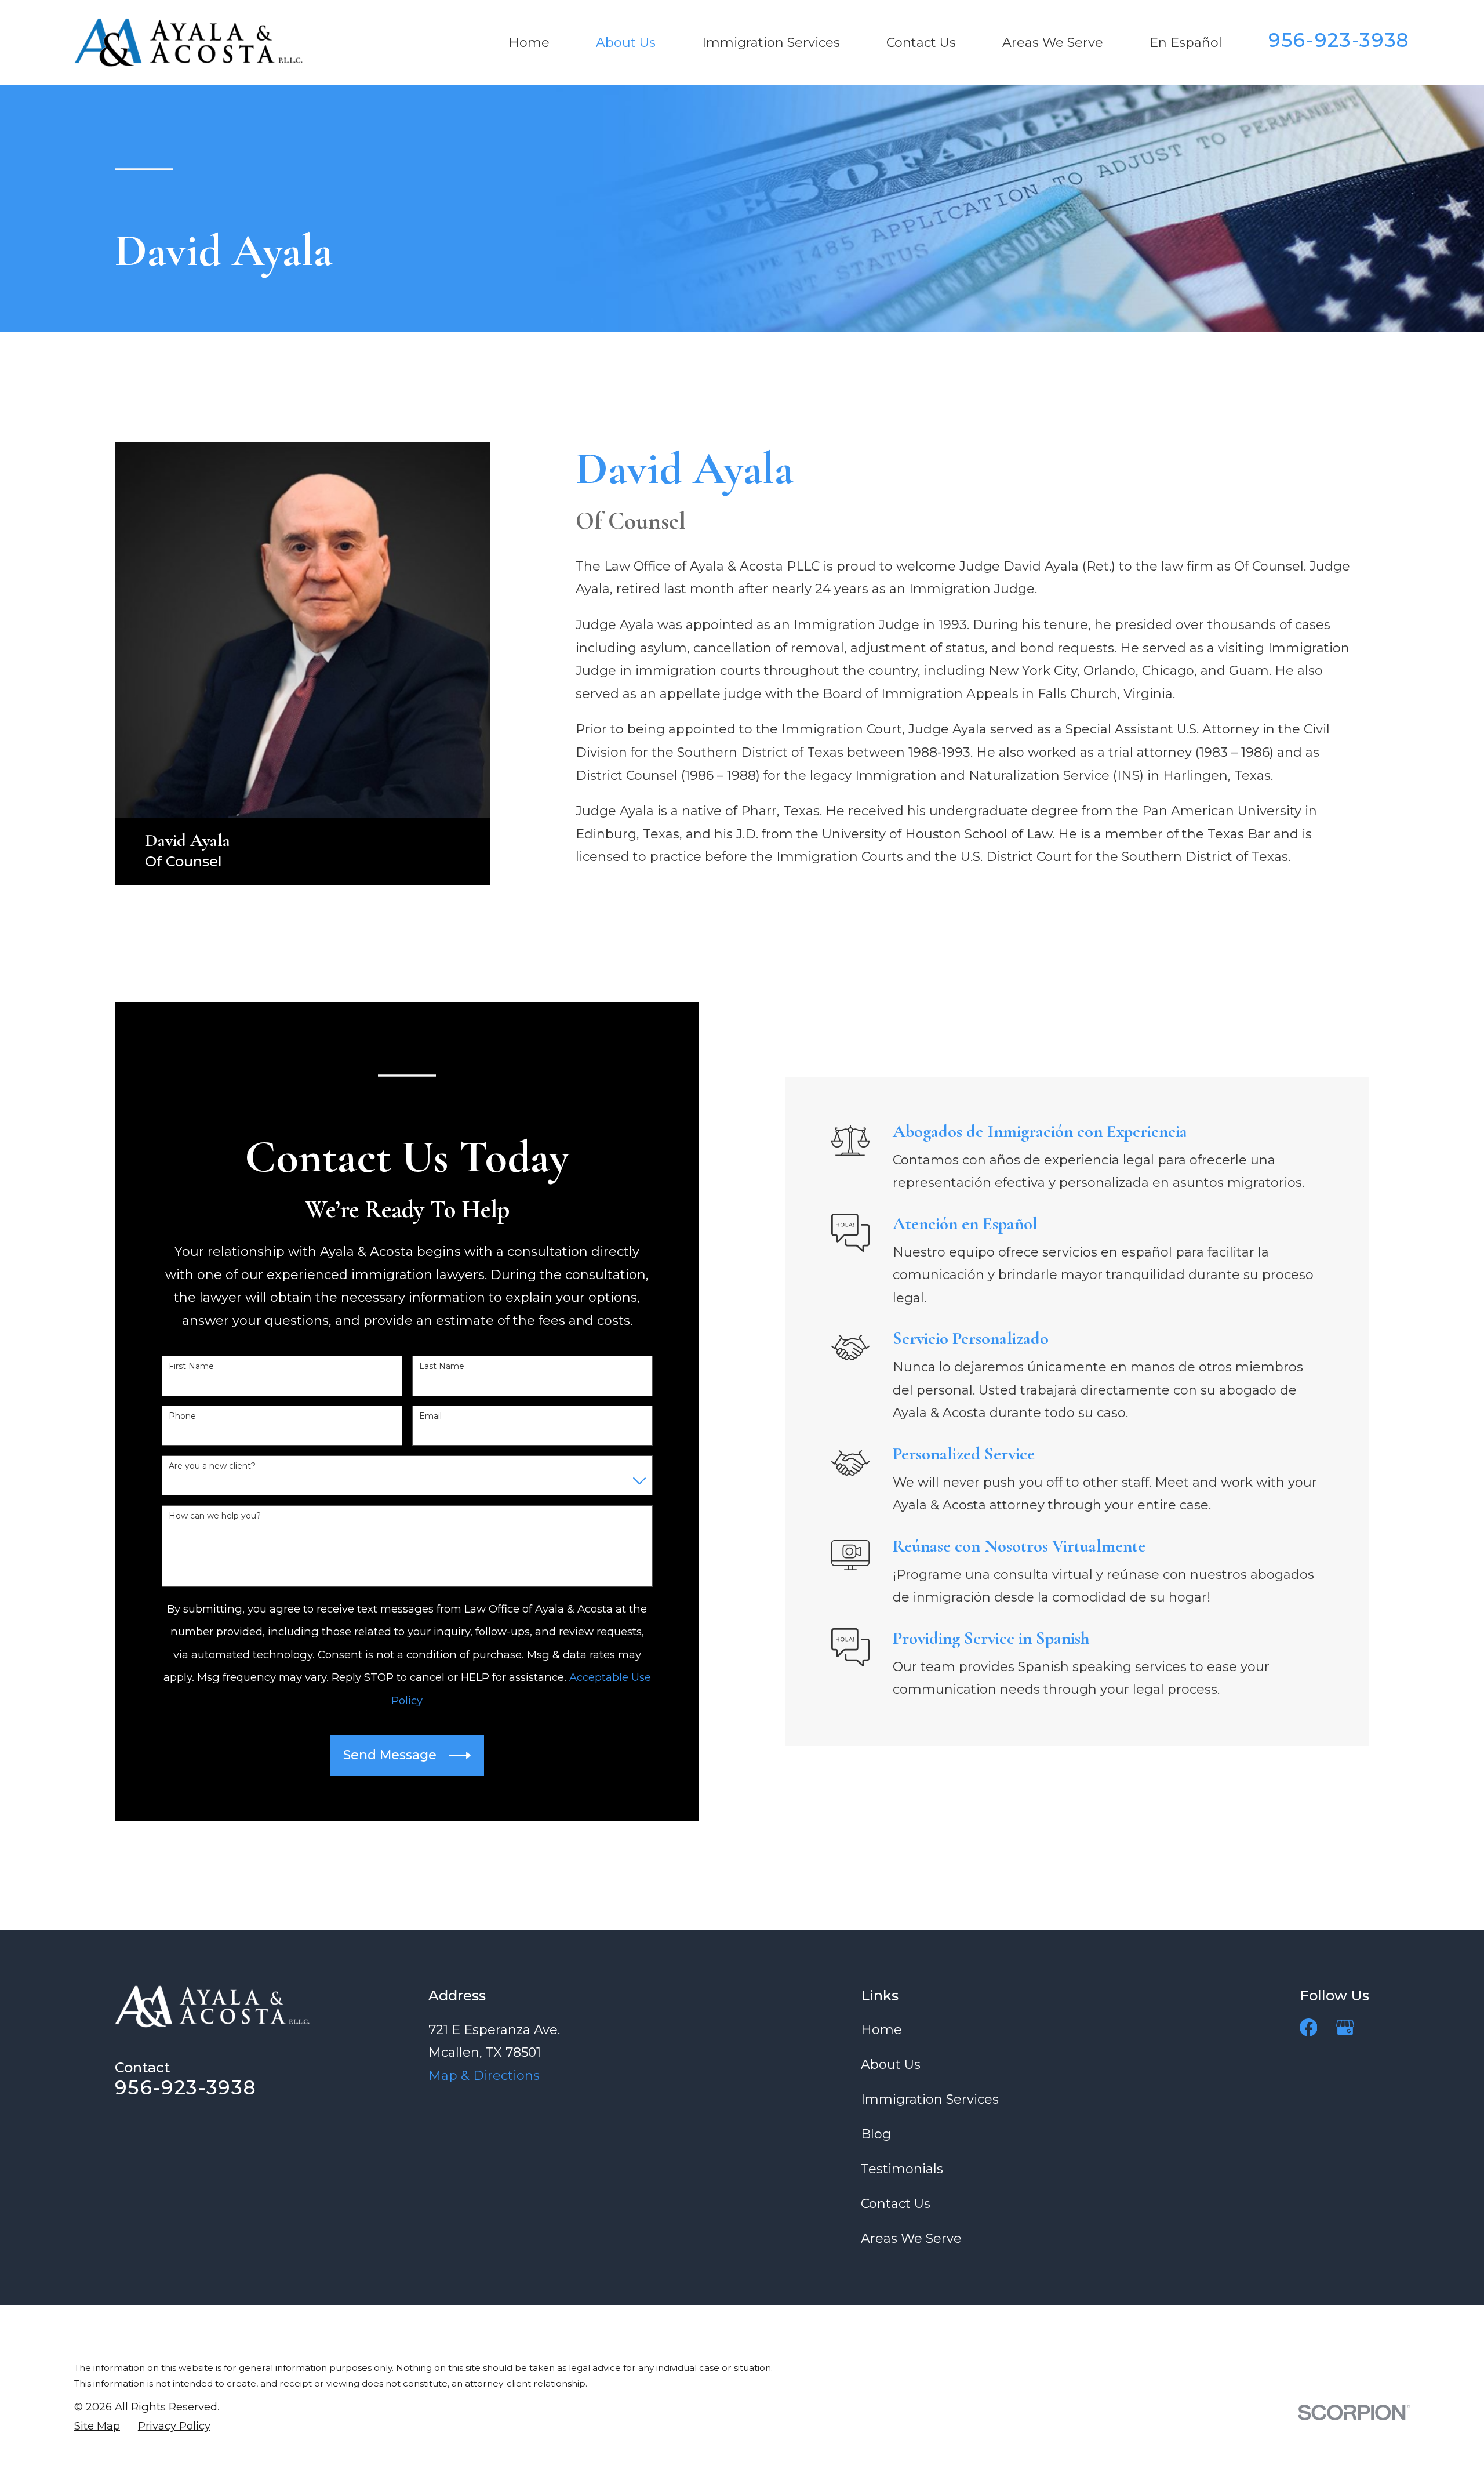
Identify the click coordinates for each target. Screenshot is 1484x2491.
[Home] (188, 43)
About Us (891, 2065)
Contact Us (896, 2204)
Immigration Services (930, 2099)
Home (881, 2030)
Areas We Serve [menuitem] (1053, 43)
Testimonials (902, 2169)
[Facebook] (1309, 2027)
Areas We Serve (911, 2238)
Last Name (442, 1366)
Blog (876, 2134)
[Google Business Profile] (1345, 2027)
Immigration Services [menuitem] (771, 43)
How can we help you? (215, 1516)
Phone (182, 1416)
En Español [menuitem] (1186, 43)
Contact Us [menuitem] (921, 43)
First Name (191, 1366)
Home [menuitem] (529, 43)
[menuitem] (97, 2426)
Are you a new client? (212, 1466)
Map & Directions (484, 2076)
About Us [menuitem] (626, 43)
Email (430, 1416)
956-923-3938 (1339, 40)
